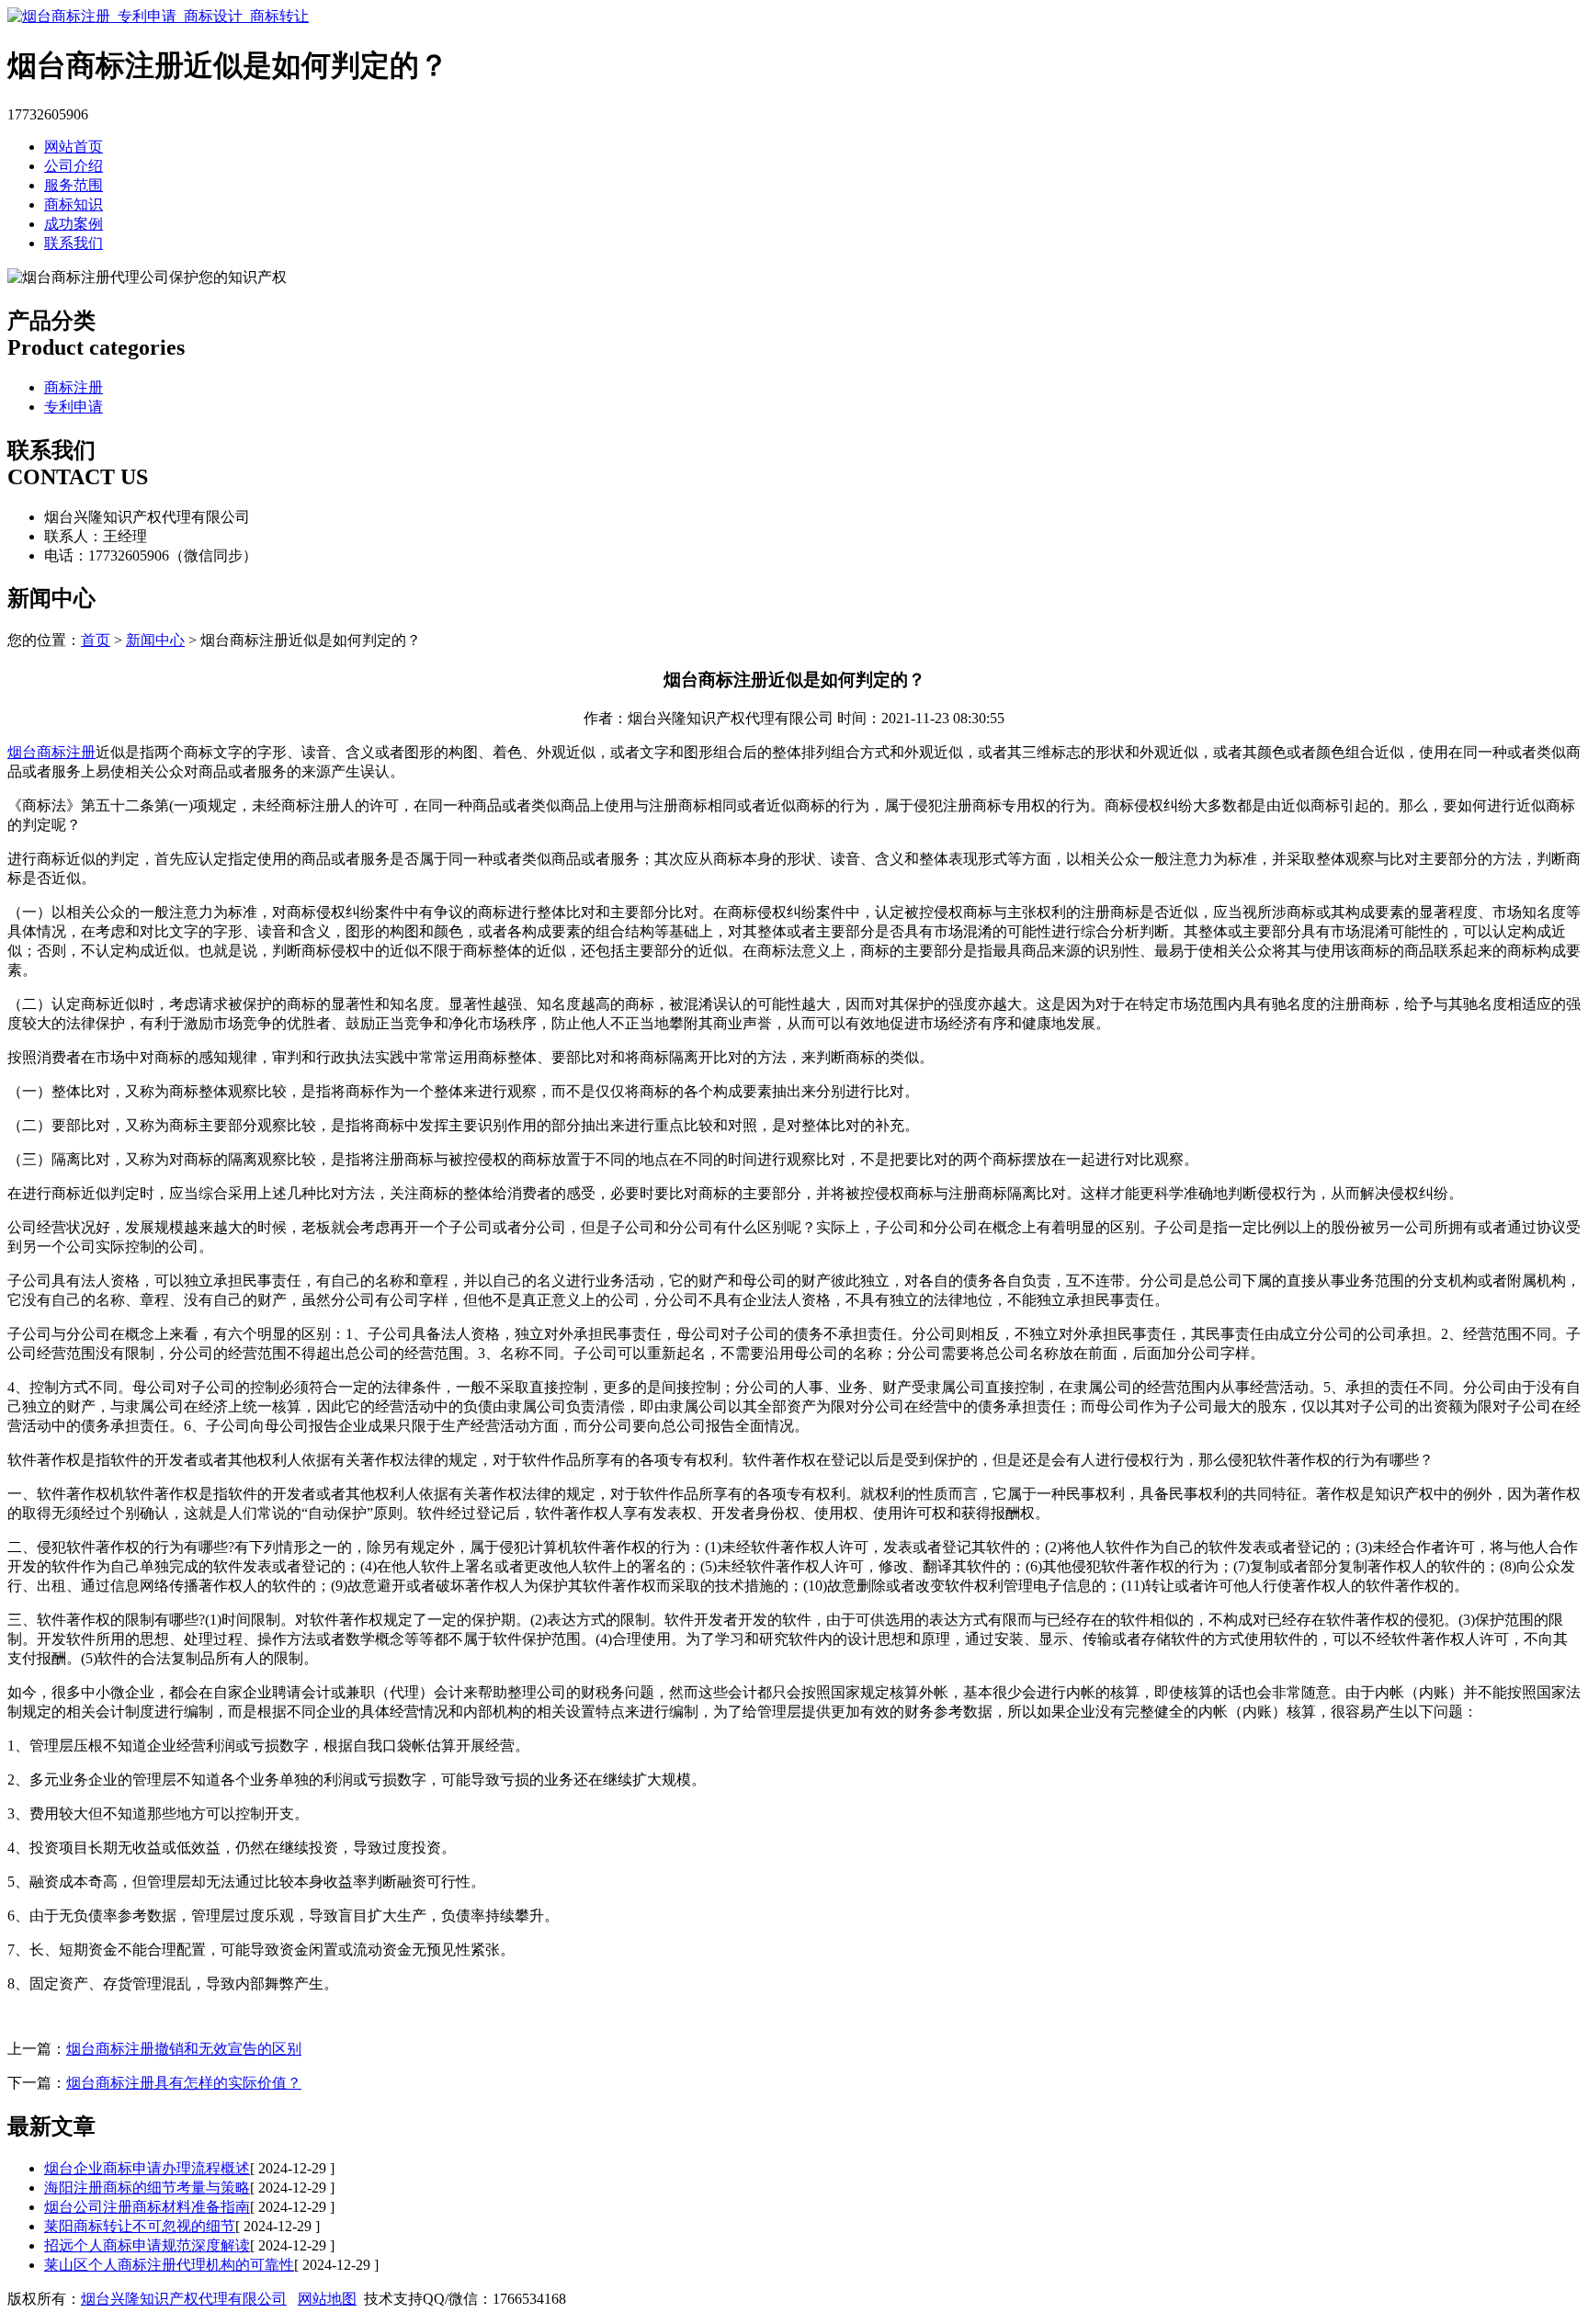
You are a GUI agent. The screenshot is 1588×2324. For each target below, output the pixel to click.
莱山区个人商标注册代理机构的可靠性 (169, 2265)
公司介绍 (74, 166)
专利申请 (74, 407)
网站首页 (74, 147)
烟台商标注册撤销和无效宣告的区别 (184, 2049)
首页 (96, 640)
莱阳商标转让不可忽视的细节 (140, 2226)
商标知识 (74, 204)
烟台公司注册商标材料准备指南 (147, 2207)
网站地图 (327, 2299)
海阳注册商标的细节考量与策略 (147, 2188)
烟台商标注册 (51, 752)
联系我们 (74, 243)
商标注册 (74, 387)
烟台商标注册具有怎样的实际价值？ (184, 2083)
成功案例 (74, 224)
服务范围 (74, 185)
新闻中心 (155, 640)
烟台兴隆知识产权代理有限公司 (184, 2299)
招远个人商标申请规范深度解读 (147, 2245)
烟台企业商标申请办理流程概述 (147, 2168)
